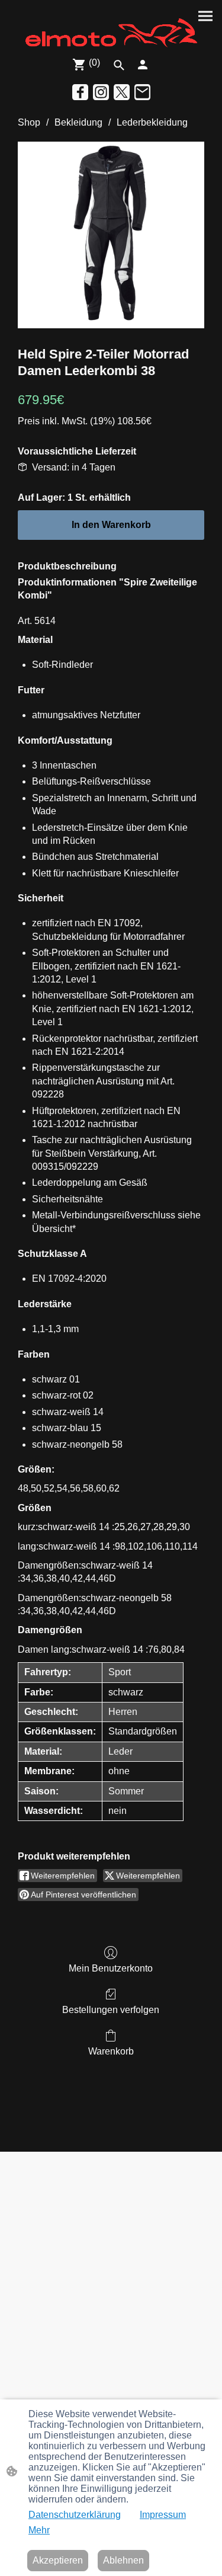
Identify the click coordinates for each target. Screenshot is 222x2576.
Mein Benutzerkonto (111, 1968)
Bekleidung (78, 122)
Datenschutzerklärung (75, 2515)
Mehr (39, 2530)
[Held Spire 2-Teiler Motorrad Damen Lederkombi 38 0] (111, 235)
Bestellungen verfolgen (111, 2010)
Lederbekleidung (152, 122)
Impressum (163, 2515)
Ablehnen (123, 2560)
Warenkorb (111, 2051)
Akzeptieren (58, 2560)
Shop (29, 122)
